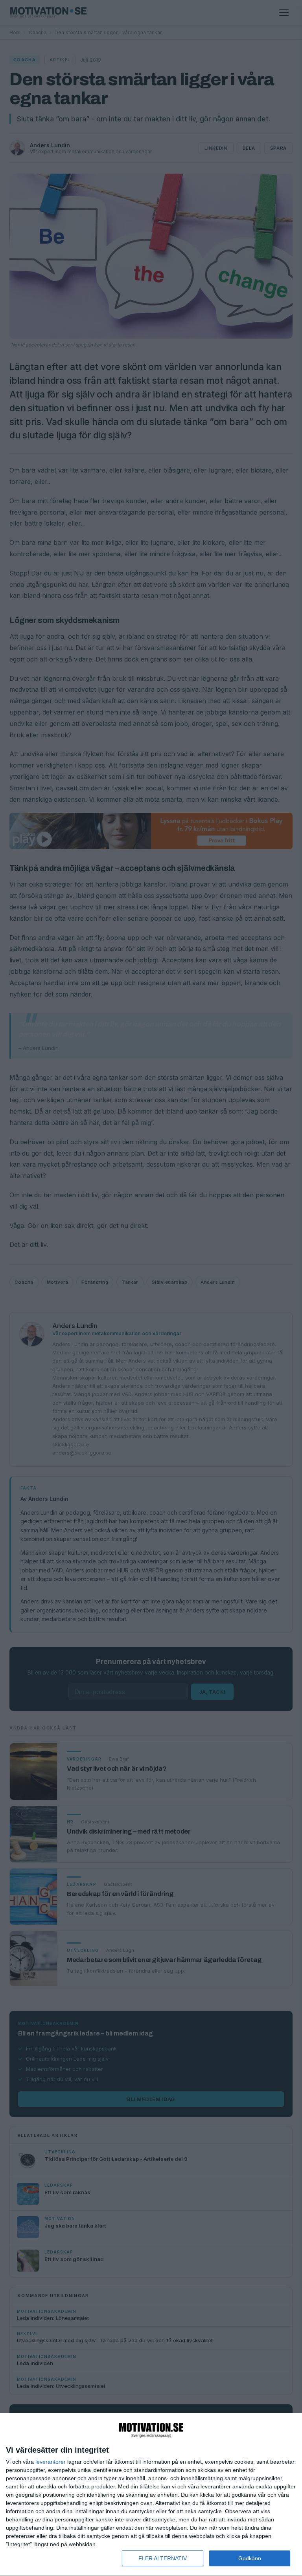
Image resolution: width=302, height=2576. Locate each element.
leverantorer (51, 2462)
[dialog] (151, 2495)
